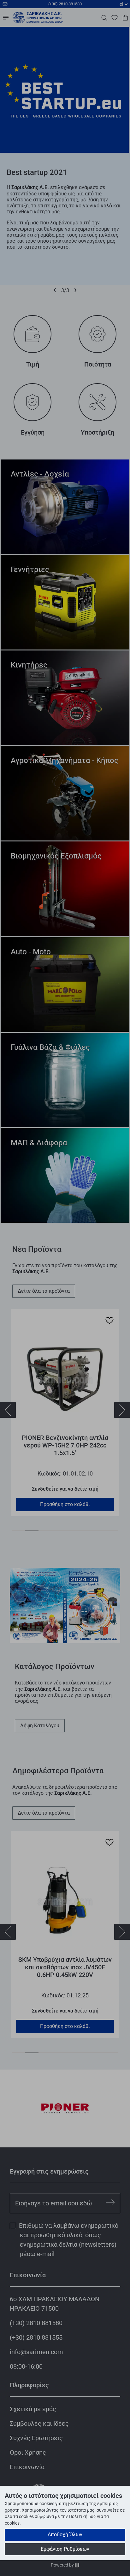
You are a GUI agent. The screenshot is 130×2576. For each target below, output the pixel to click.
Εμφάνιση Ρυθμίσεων (65, 2549)
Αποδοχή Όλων (65, 2535)
